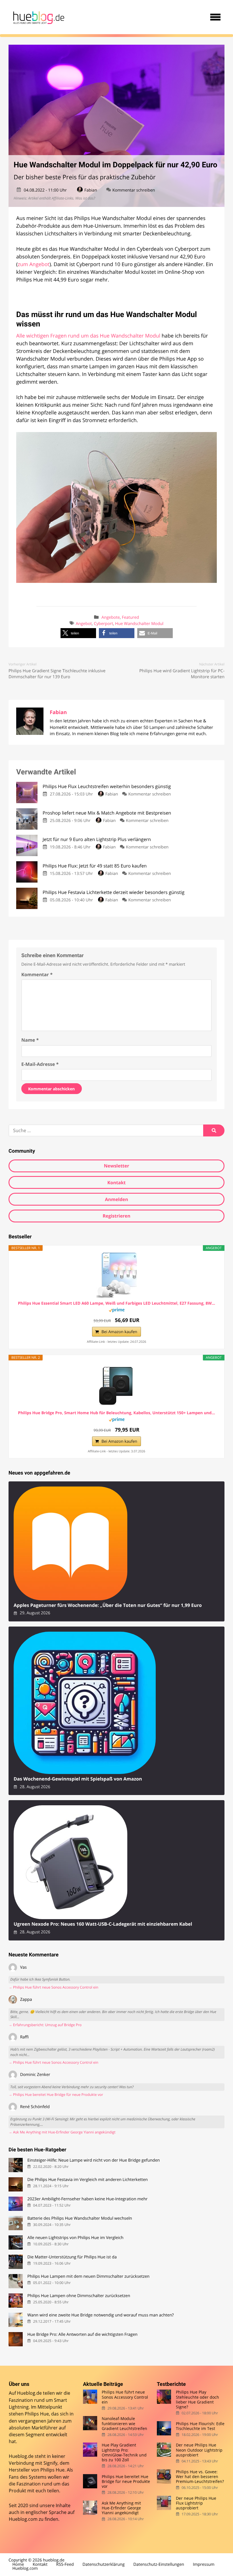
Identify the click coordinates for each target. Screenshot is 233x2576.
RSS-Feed (65, 2564)
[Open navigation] (215, 17)
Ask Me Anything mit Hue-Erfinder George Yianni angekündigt (121, 2508)
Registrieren (116, 1216)
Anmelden (116, 1199)
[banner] (38, 17)
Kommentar (37, 975)
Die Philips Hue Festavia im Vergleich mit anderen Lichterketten (88, 2180)
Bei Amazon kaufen (119, 1332)
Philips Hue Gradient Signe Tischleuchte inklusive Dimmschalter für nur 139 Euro (57, 674)
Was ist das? (85, 198)
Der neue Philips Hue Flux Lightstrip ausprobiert (196, 2503)
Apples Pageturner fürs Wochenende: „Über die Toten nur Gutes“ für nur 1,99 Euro (108, 1605)
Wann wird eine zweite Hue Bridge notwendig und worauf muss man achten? (100, 2315)
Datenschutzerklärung (103, 2564)
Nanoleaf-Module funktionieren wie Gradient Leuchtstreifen (124, 2423)
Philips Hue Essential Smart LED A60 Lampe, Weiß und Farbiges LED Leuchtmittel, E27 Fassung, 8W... (116, 1304)
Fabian (91, 190)
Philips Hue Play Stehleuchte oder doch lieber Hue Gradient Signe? (197, 2399)
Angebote (111, 617)
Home (18, 2564)
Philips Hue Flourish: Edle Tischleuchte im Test (200, 2426)
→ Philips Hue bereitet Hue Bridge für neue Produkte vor (56, 2095)
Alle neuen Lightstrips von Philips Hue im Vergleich (75, 2238)
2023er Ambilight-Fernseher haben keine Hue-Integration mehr (87, 2199)
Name (30, 1040)
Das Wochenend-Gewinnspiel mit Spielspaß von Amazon (78, 1779)
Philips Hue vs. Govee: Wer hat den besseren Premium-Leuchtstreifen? (200, 2477)
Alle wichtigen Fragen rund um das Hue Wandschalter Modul (88, 336)
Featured (130, 617)
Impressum (204, 2564)
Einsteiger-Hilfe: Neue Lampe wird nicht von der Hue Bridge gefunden (93, 2160)
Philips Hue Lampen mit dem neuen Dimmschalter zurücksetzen (88, 2276)
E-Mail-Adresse (40, 1064)
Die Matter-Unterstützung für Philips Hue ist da (72, 2257)
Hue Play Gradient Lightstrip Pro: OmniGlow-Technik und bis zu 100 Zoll (124, 2452)
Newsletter (116, 1166)
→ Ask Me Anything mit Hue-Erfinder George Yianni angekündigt (62, 2132)
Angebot (84, 624)
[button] (78, 633)
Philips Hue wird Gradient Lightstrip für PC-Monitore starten (182, 674)
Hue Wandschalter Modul (139, 624)
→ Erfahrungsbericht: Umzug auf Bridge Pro (45, 2025)
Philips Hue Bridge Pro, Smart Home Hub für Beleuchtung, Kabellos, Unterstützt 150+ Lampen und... (116, 1413)
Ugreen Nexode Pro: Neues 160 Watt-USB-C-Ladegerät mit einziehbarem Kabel (103, 1924)
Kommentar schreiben (134, 190)
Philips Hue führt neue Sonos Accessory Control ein (125, 2397)
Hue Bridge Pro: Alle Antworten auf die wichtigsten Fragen (82, 2335)
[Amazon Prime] (117, 1311)
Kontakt (117, 1183)
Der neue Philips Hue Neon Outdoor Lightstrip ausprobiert (199, 2450)
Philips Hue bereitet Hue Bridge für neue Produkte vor (126, 2482)
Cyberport (103, 624)
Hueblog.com (23, 2519)
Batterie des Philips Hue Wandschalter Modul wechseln (80, 2218)
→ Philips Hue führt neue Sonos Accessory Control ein (53, 1987)
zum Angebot (34, 264)
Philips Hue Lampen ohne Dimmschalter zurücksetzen (79, 2296)
